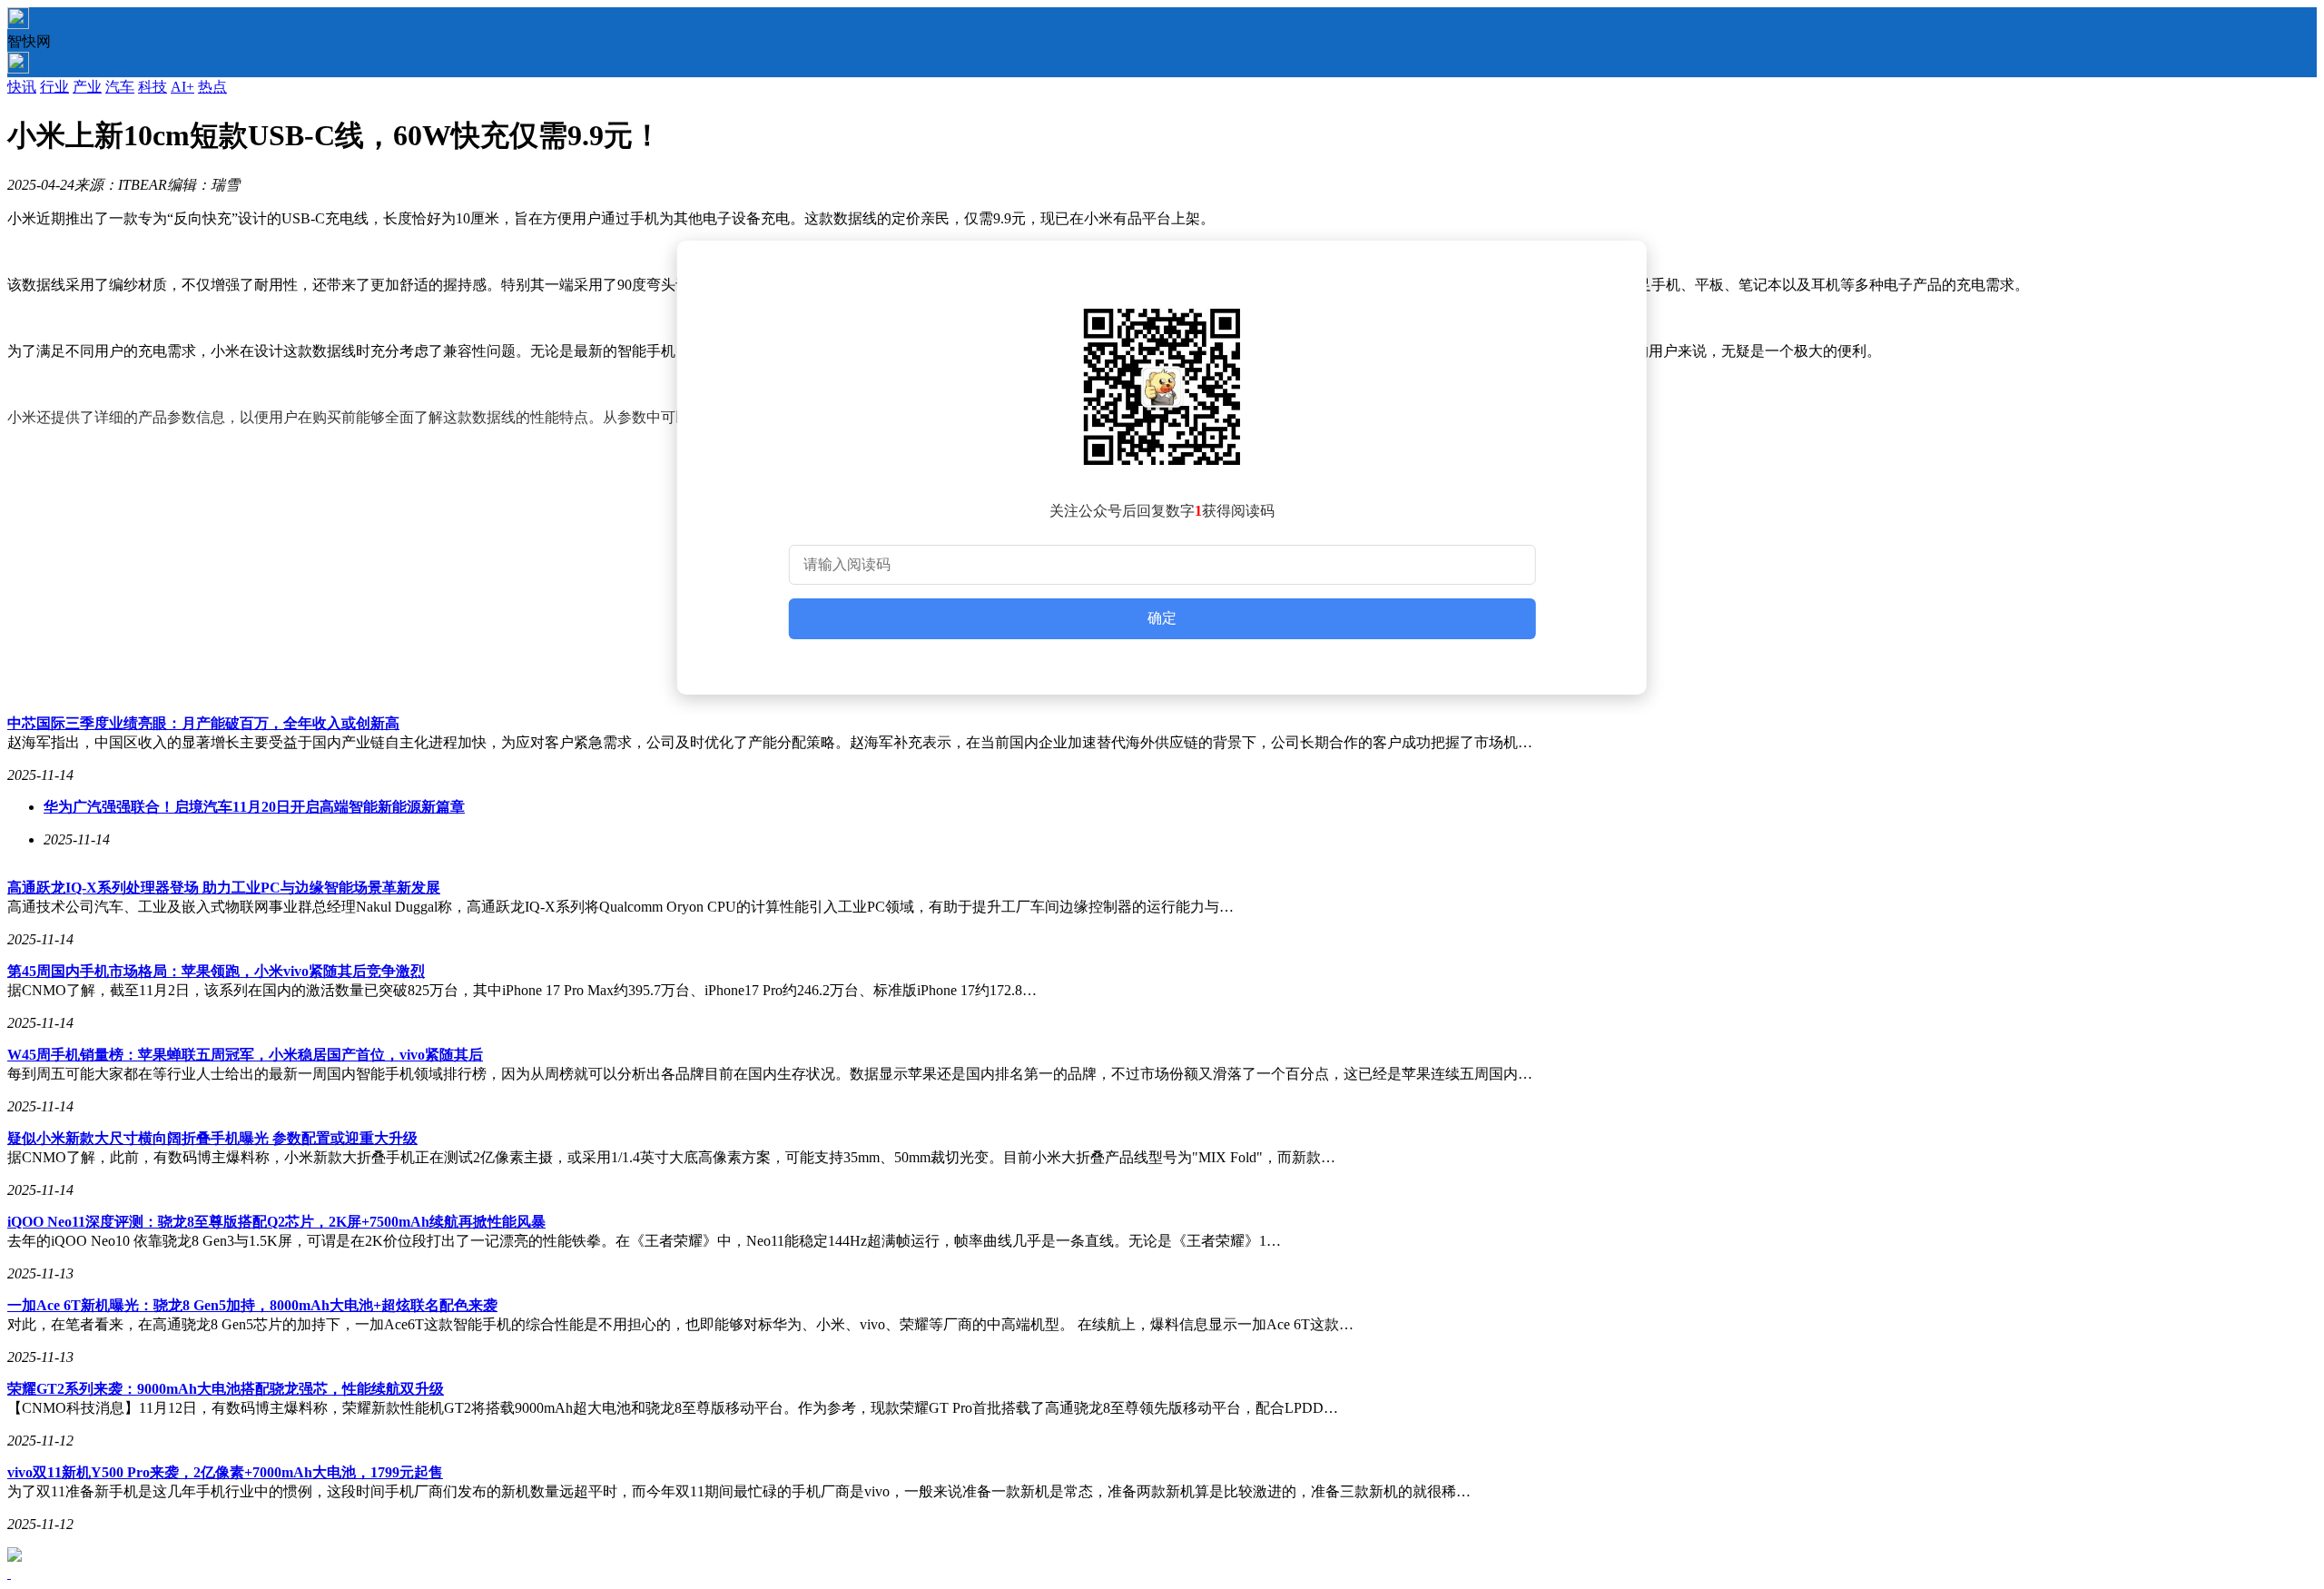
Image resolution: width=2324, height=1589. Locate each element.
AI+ (182, 87)
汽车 (120, 87)
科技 (153, 87)
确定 (1162, 618)
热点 (212, 87)
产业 (87, 87)
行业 (54, 87)
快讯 (22, 87)
